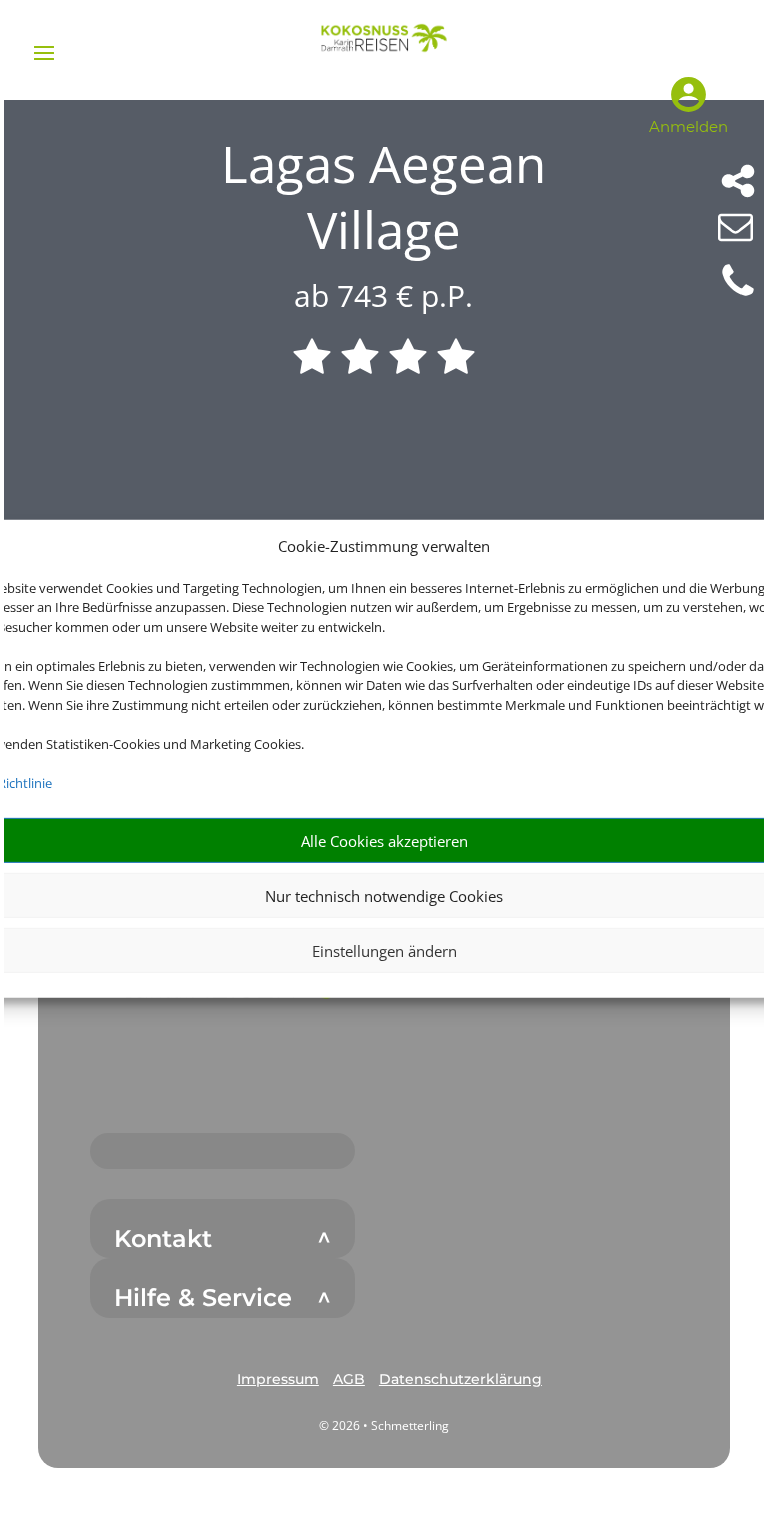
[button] (278, 1380)
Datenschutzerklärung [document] (460, 1379)
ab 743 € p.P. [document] (383, 295)
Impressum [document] (278, 1379)
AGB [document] (349, 1379)
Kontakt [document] (163, 1239)
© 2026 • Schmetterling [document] (384, 1425)
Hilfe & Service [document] (203, 1298)
